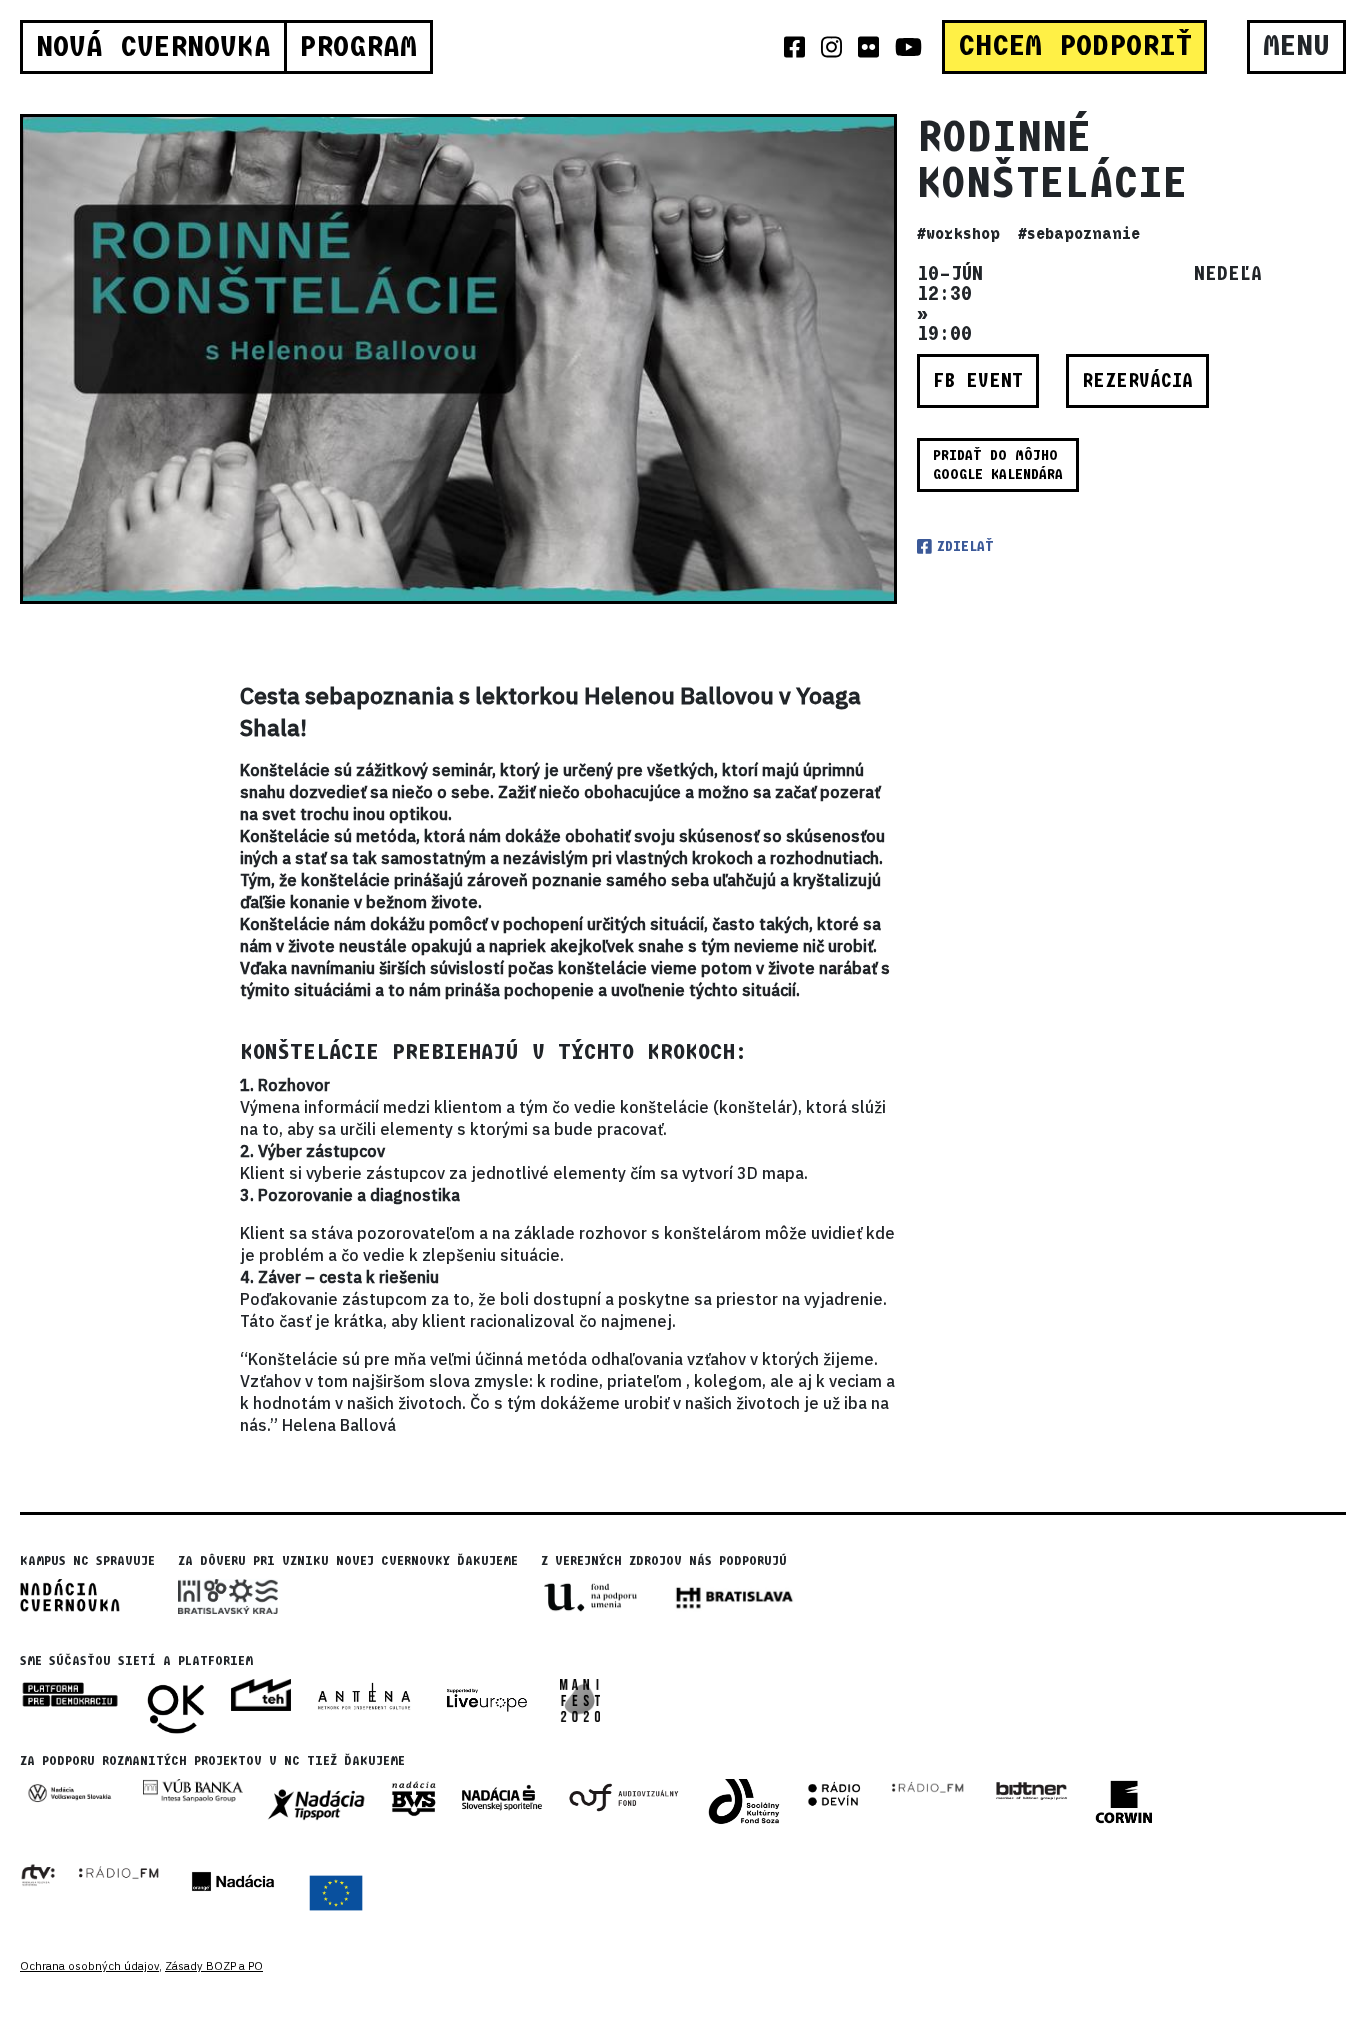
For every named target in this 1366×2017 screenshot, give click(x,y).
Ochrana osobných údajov (89, 1966)
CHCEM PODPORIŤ (1075, 46)
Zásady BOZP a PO (214, 1966)
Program (358, 47)
